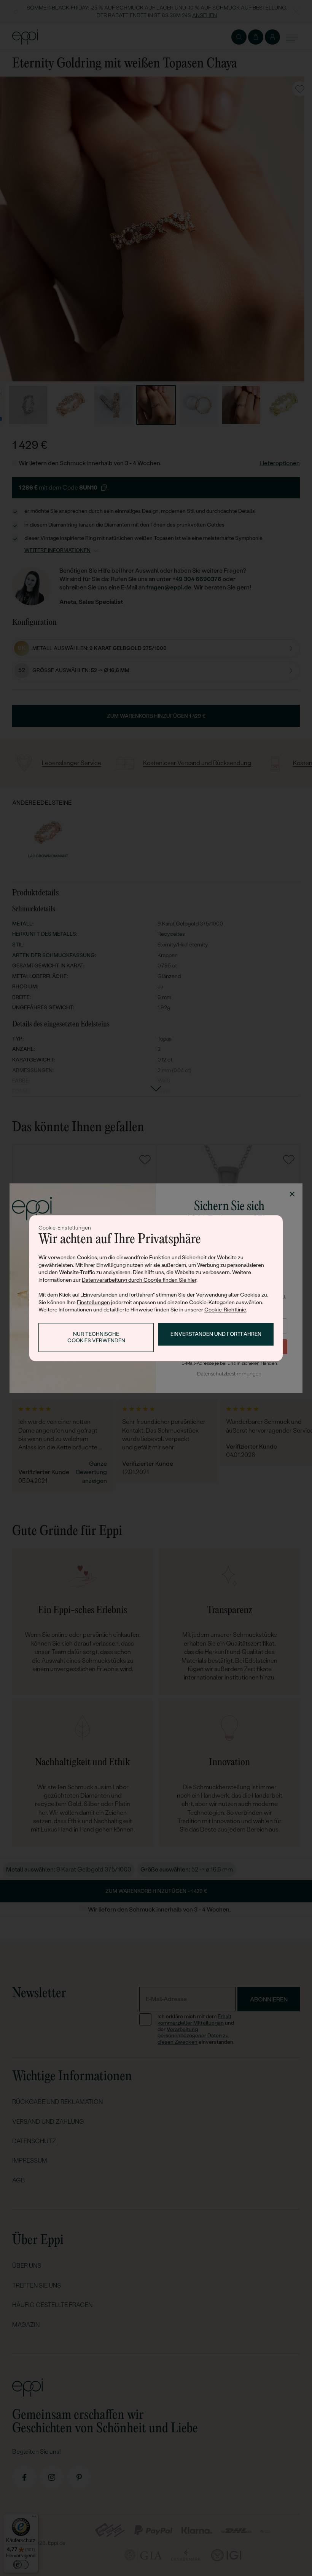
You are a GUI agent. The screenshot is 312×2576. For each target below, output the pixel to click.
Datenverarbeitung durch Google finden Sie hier (139, 1280)
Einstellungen (93, 1302)
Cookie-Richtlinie (225, 1310)
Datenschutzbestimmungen (229, 1374)
